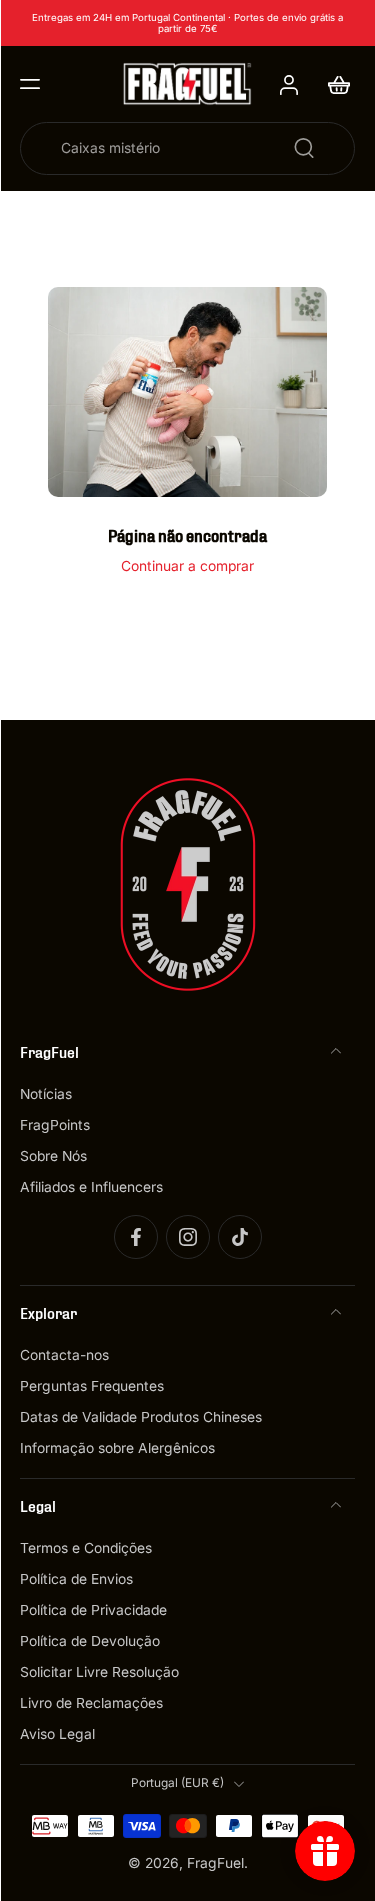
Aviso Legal (57, 1735)
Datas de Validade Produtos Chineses (141, 1418)
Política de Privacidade (93, 1611)
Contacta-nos (64, 1355)
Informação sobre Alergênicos (117, 1449)
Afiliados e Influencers (91, 1187)
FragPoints (55, 1125)
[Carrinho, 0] (333, 84)
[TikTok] (240, 1237)
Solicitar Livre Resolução (99, 1673)
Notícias (46, 1094)
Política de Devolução (90, 1642)
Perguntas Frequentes (92, 1386)
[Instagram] (188, 1237)
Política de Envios (76, 1580)
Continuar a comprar (187, 566)
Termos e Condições (86, 1549)
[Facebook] (136, 1237)
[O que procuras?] (304, 148)
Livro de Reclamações (91, 1704)
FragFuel (215, 1863)
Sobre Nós (53, 1156)
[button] (30, 84)
